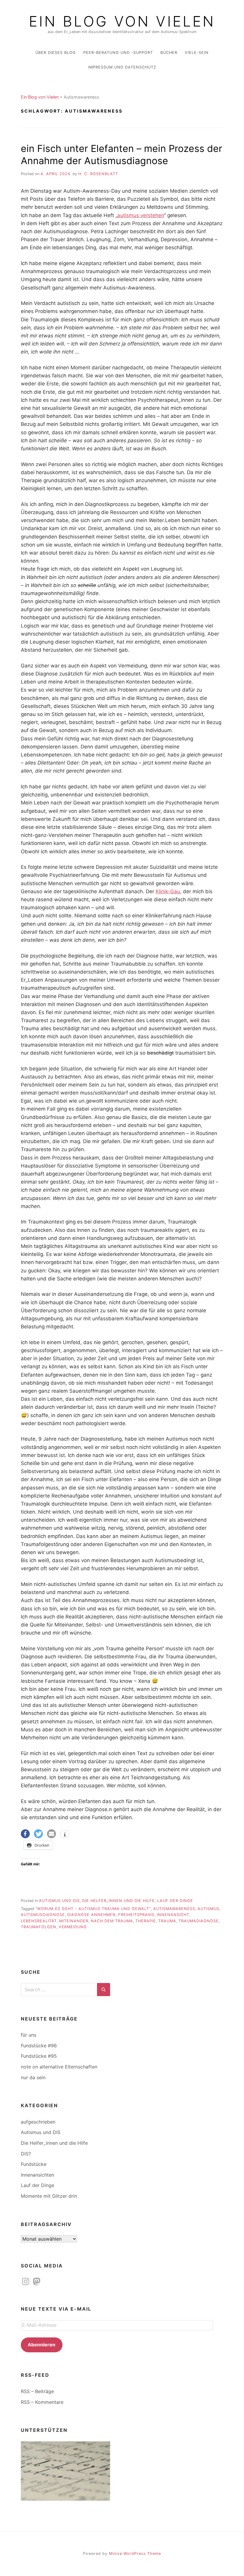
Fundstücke (34, 2164)
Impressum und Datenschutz (122, 67)
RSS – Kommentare (42, 2402)
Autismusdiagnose (43, 1915)
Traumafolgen (39, 1927)
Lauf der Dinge (175, 1901)
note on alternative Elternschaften (59, 2067)
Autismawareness (174, 1909)
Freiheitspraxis (136, 1915)
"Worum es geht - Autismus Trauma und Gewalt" (93, 1909)
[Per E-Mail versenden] (51, 1834)
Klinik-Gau (168, 891)
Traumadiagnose (199, 1921)
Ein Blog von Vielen (122, 21)
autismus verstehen (141, 215)
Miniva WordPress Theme (135, 2554)
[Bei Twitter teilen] (38, 1834)
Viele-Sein (197, 53)
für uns (29, 2035)
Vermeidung (73, 1927)
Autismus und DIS (59, 1901)
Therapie (146, 1921)
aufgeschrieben (38, 2122)
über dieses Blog (56, 53)
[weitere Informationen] (65, 1835)
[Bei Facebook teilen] (25, 1834)
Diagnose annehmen (91, 1915)
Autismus (208, 1909)
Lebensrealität (39, 1921)
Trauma (167, 1921)
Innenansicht (173, 1915)
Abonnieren (42, 2345)
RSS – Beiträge (37, 2391)
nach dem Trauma (112, 1921)
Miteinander (74, 1921)
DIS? (26, 2154)
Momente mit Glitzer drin (49, 2196)
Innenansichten (37, 2175)
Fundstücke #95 (39, 2056)
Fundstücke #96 (39, 2046)
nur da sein (33, 2077)
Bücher (169, 53)
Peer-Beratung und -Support (118, 53)
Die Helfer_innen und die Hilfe (118, 1901)
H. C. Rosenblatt (98, 174)
